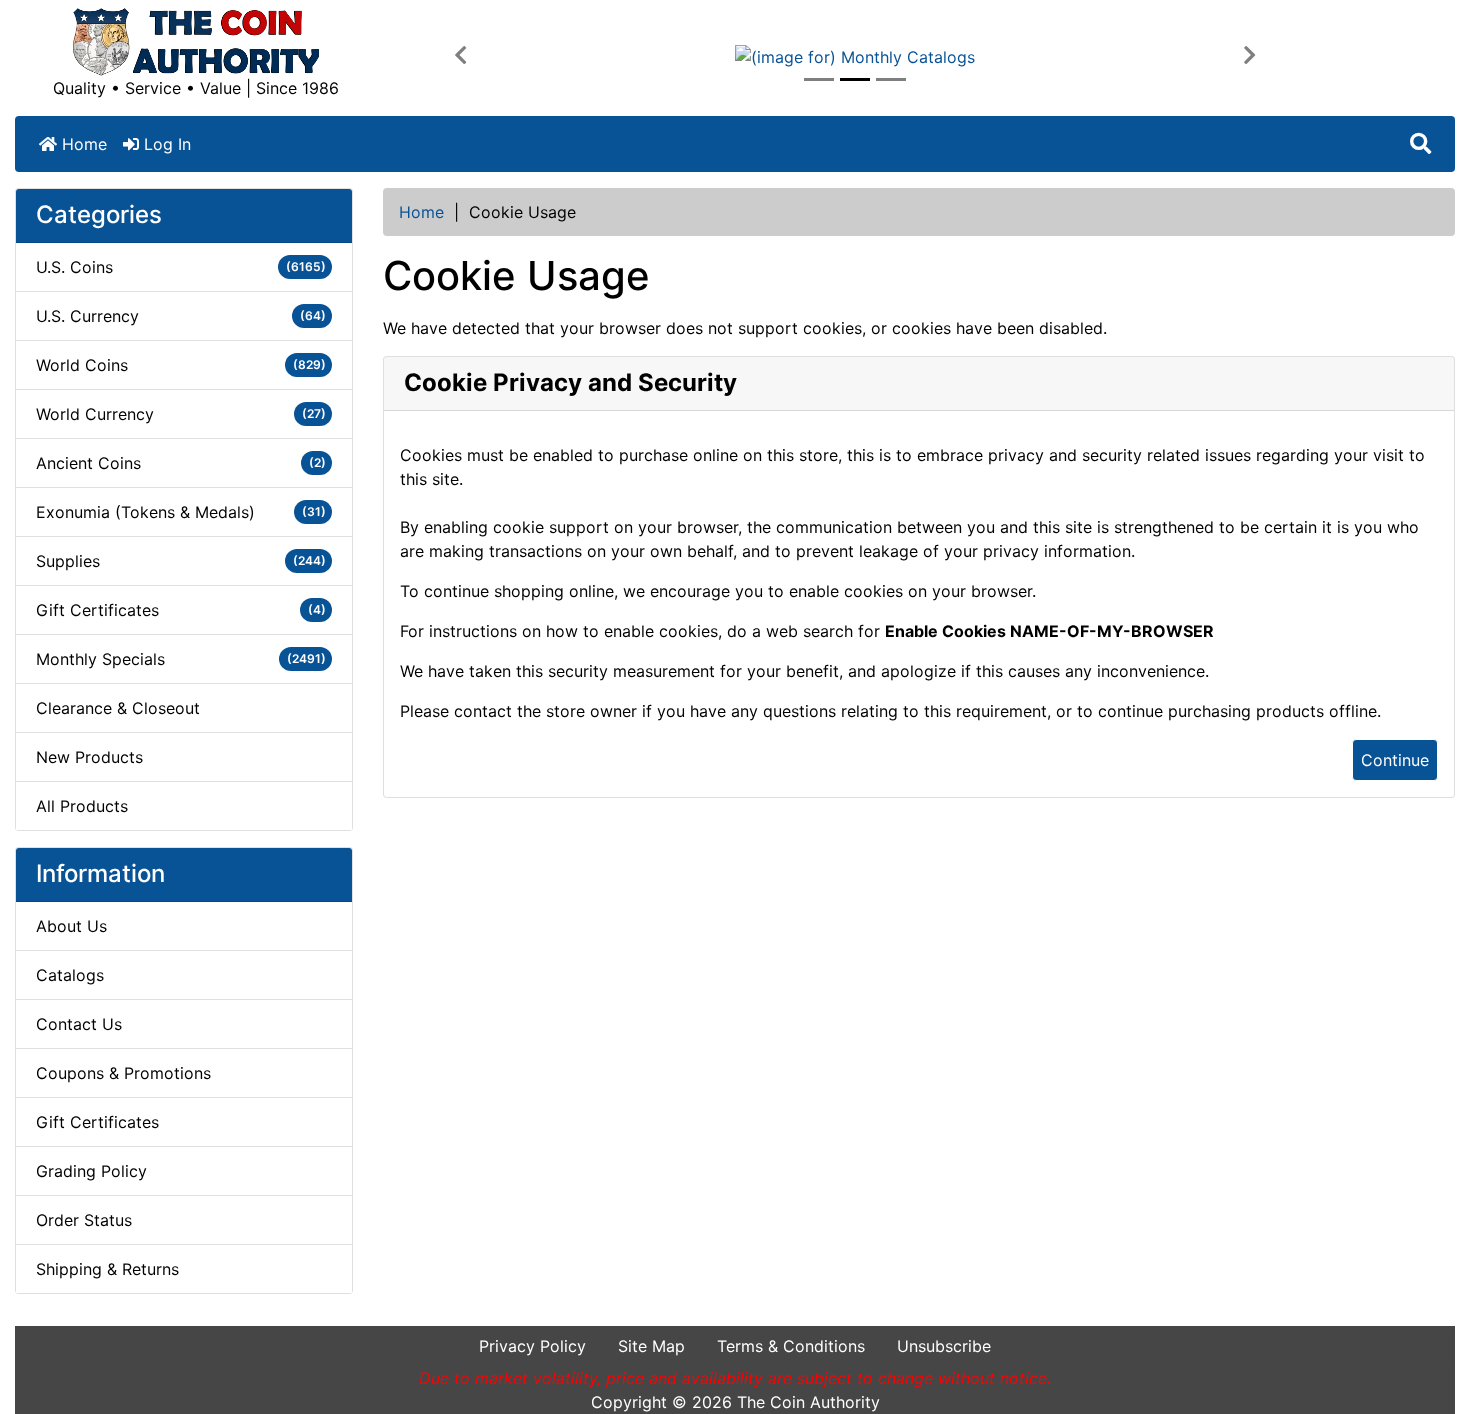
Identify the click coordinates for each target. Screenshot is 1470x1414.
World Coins (181, 365)
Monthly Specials (181, 659)
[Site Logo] (196, 42)
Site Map (651, 1346)
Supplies (181, 561)
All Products (82, 806)
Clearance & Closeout (118, 708)
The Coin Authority (808, 1402)
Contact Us (79, 1024)
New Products (89, 757)
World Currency (181, 414)
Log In (165, 144)
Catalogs (70, 975)
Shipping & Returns (107, 1269)
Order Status (84, 1220)
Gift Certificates (181, 610)
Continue (1395, 760)
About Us (71, 926)
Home (82, 144)
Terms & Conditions (791, 1346)
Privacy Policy (532, 1346)
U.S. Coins (181, 267)
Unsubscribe (944, 1346)
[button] (460, 56)
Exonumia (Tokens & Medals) (181, 512)
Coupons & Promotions (123, 1073)
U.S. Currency (181, 316)
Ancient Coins (181, 463)
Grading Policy (91, 1171)
